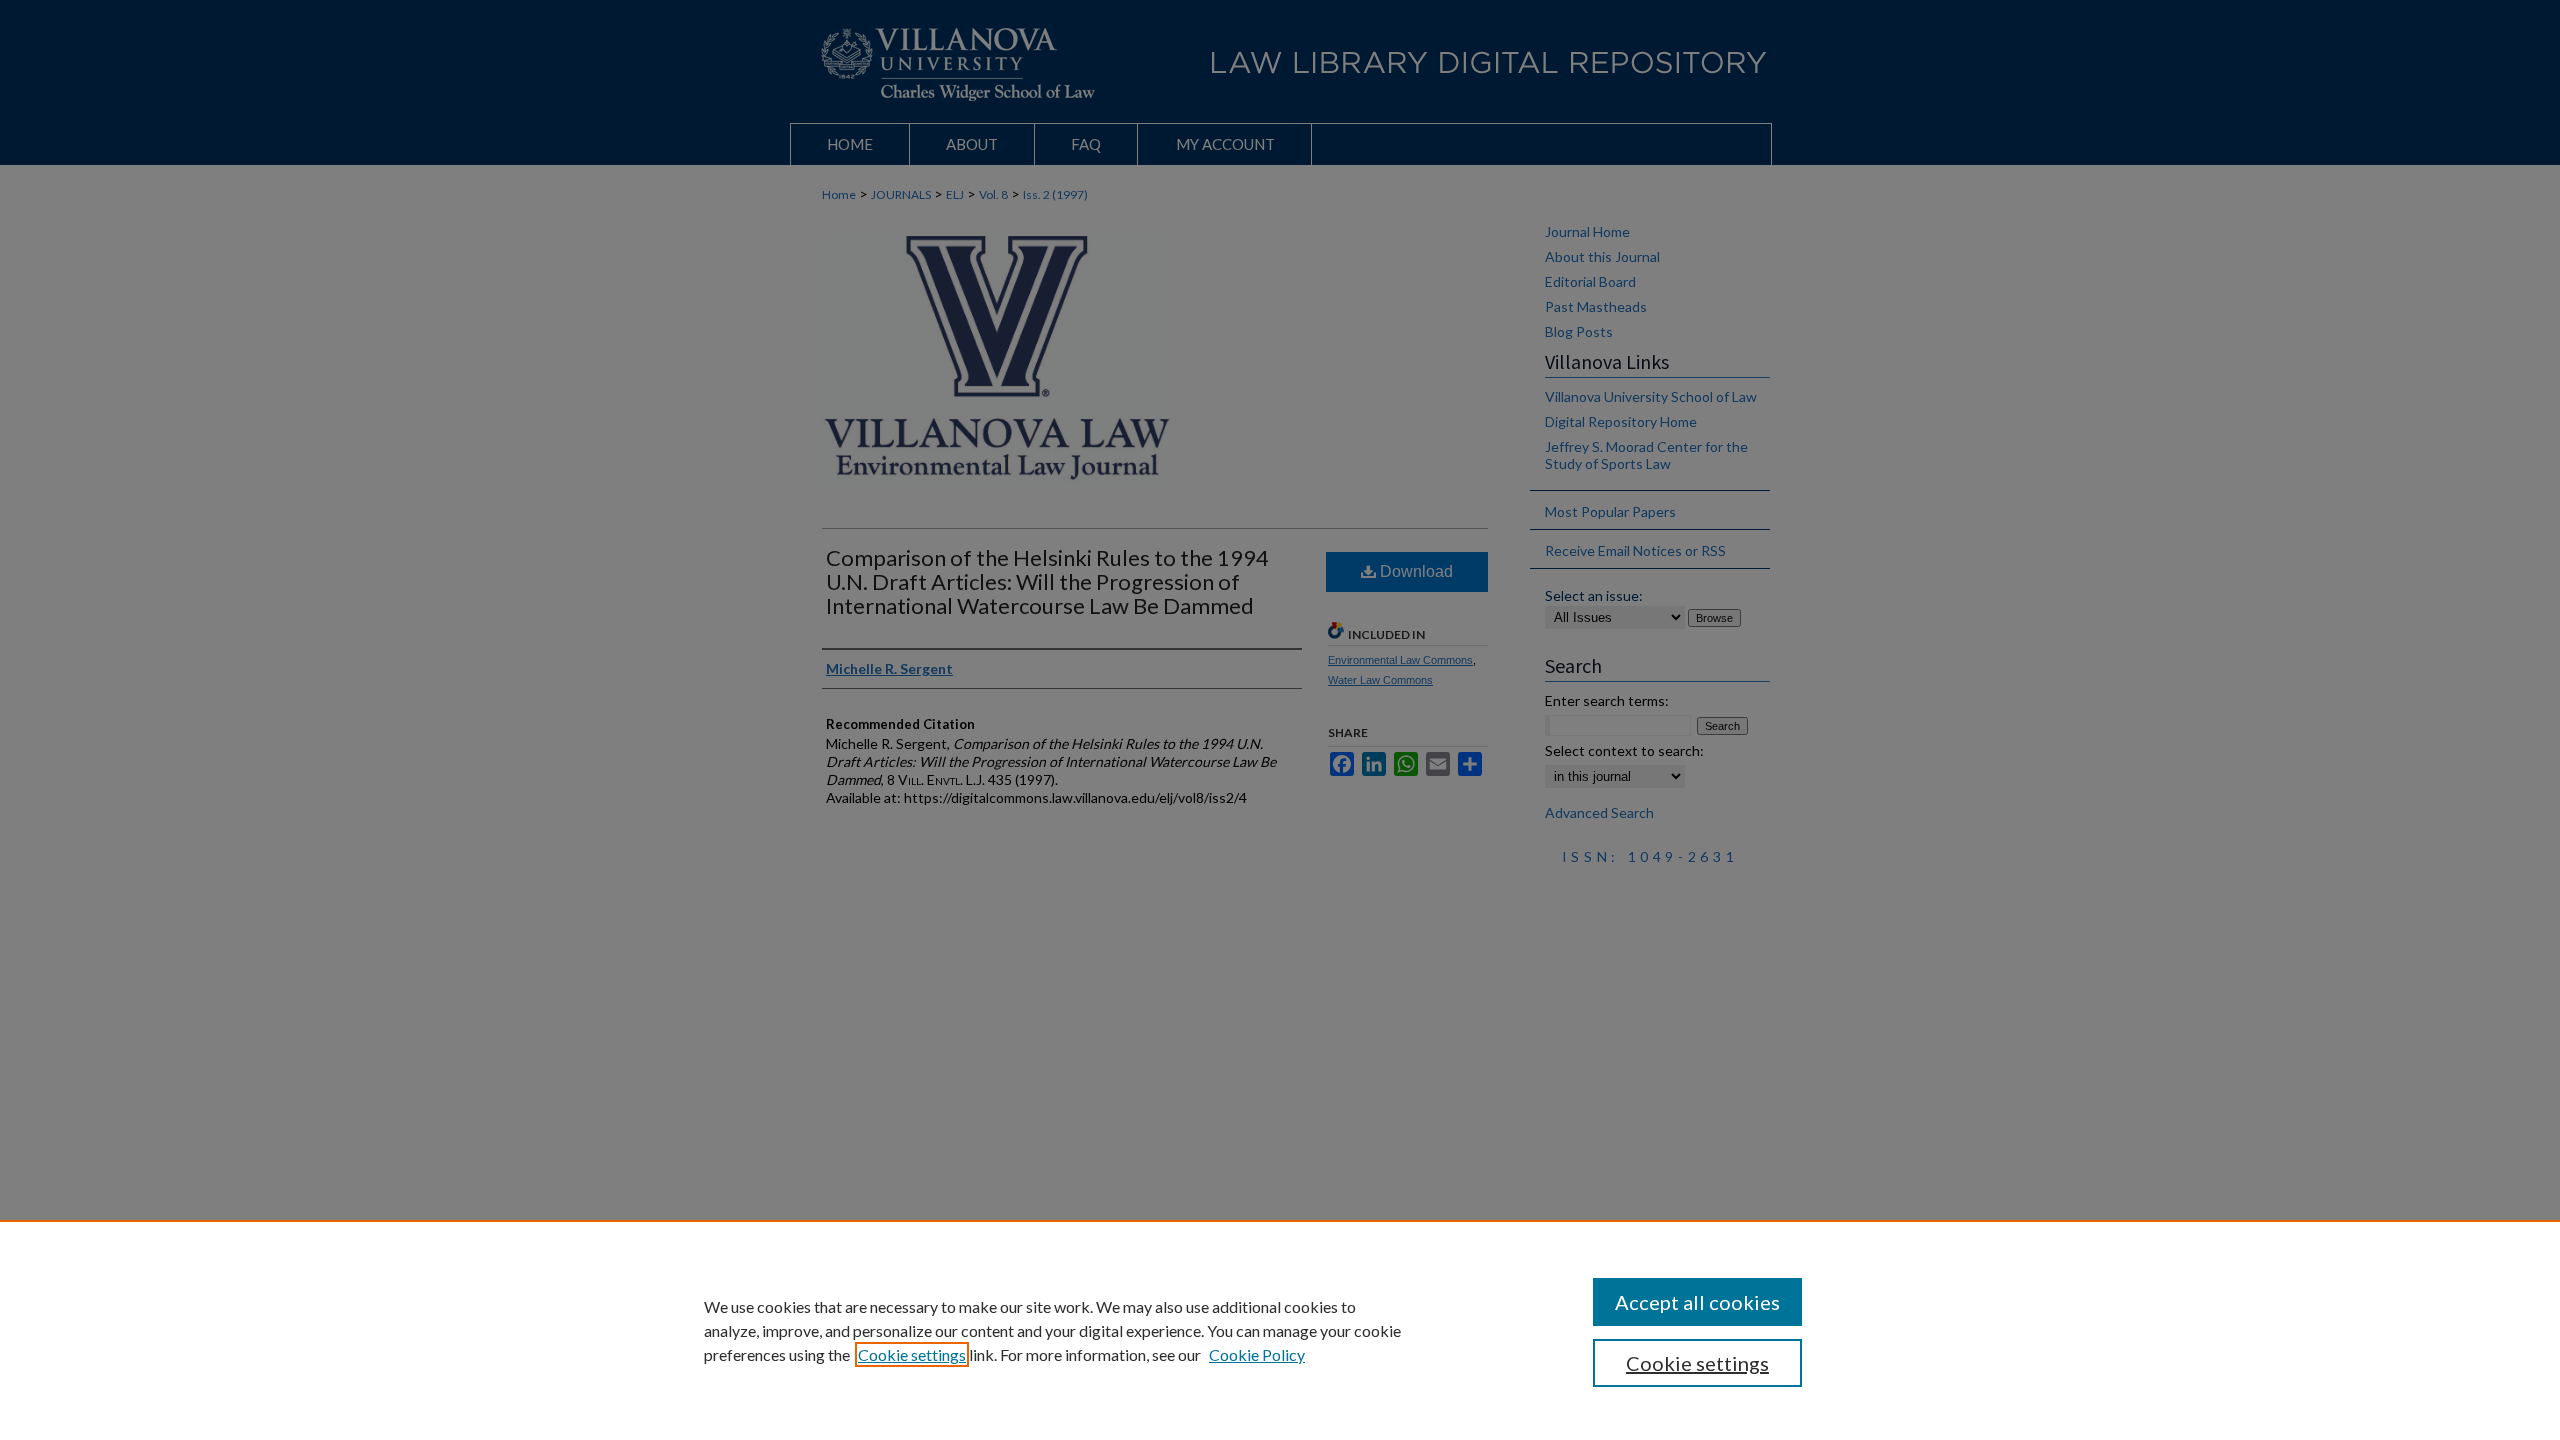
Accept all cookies (1697, 1302)
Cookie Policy (1257, 1354)
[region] (1280, 1330)
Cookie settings (912, 1354)
